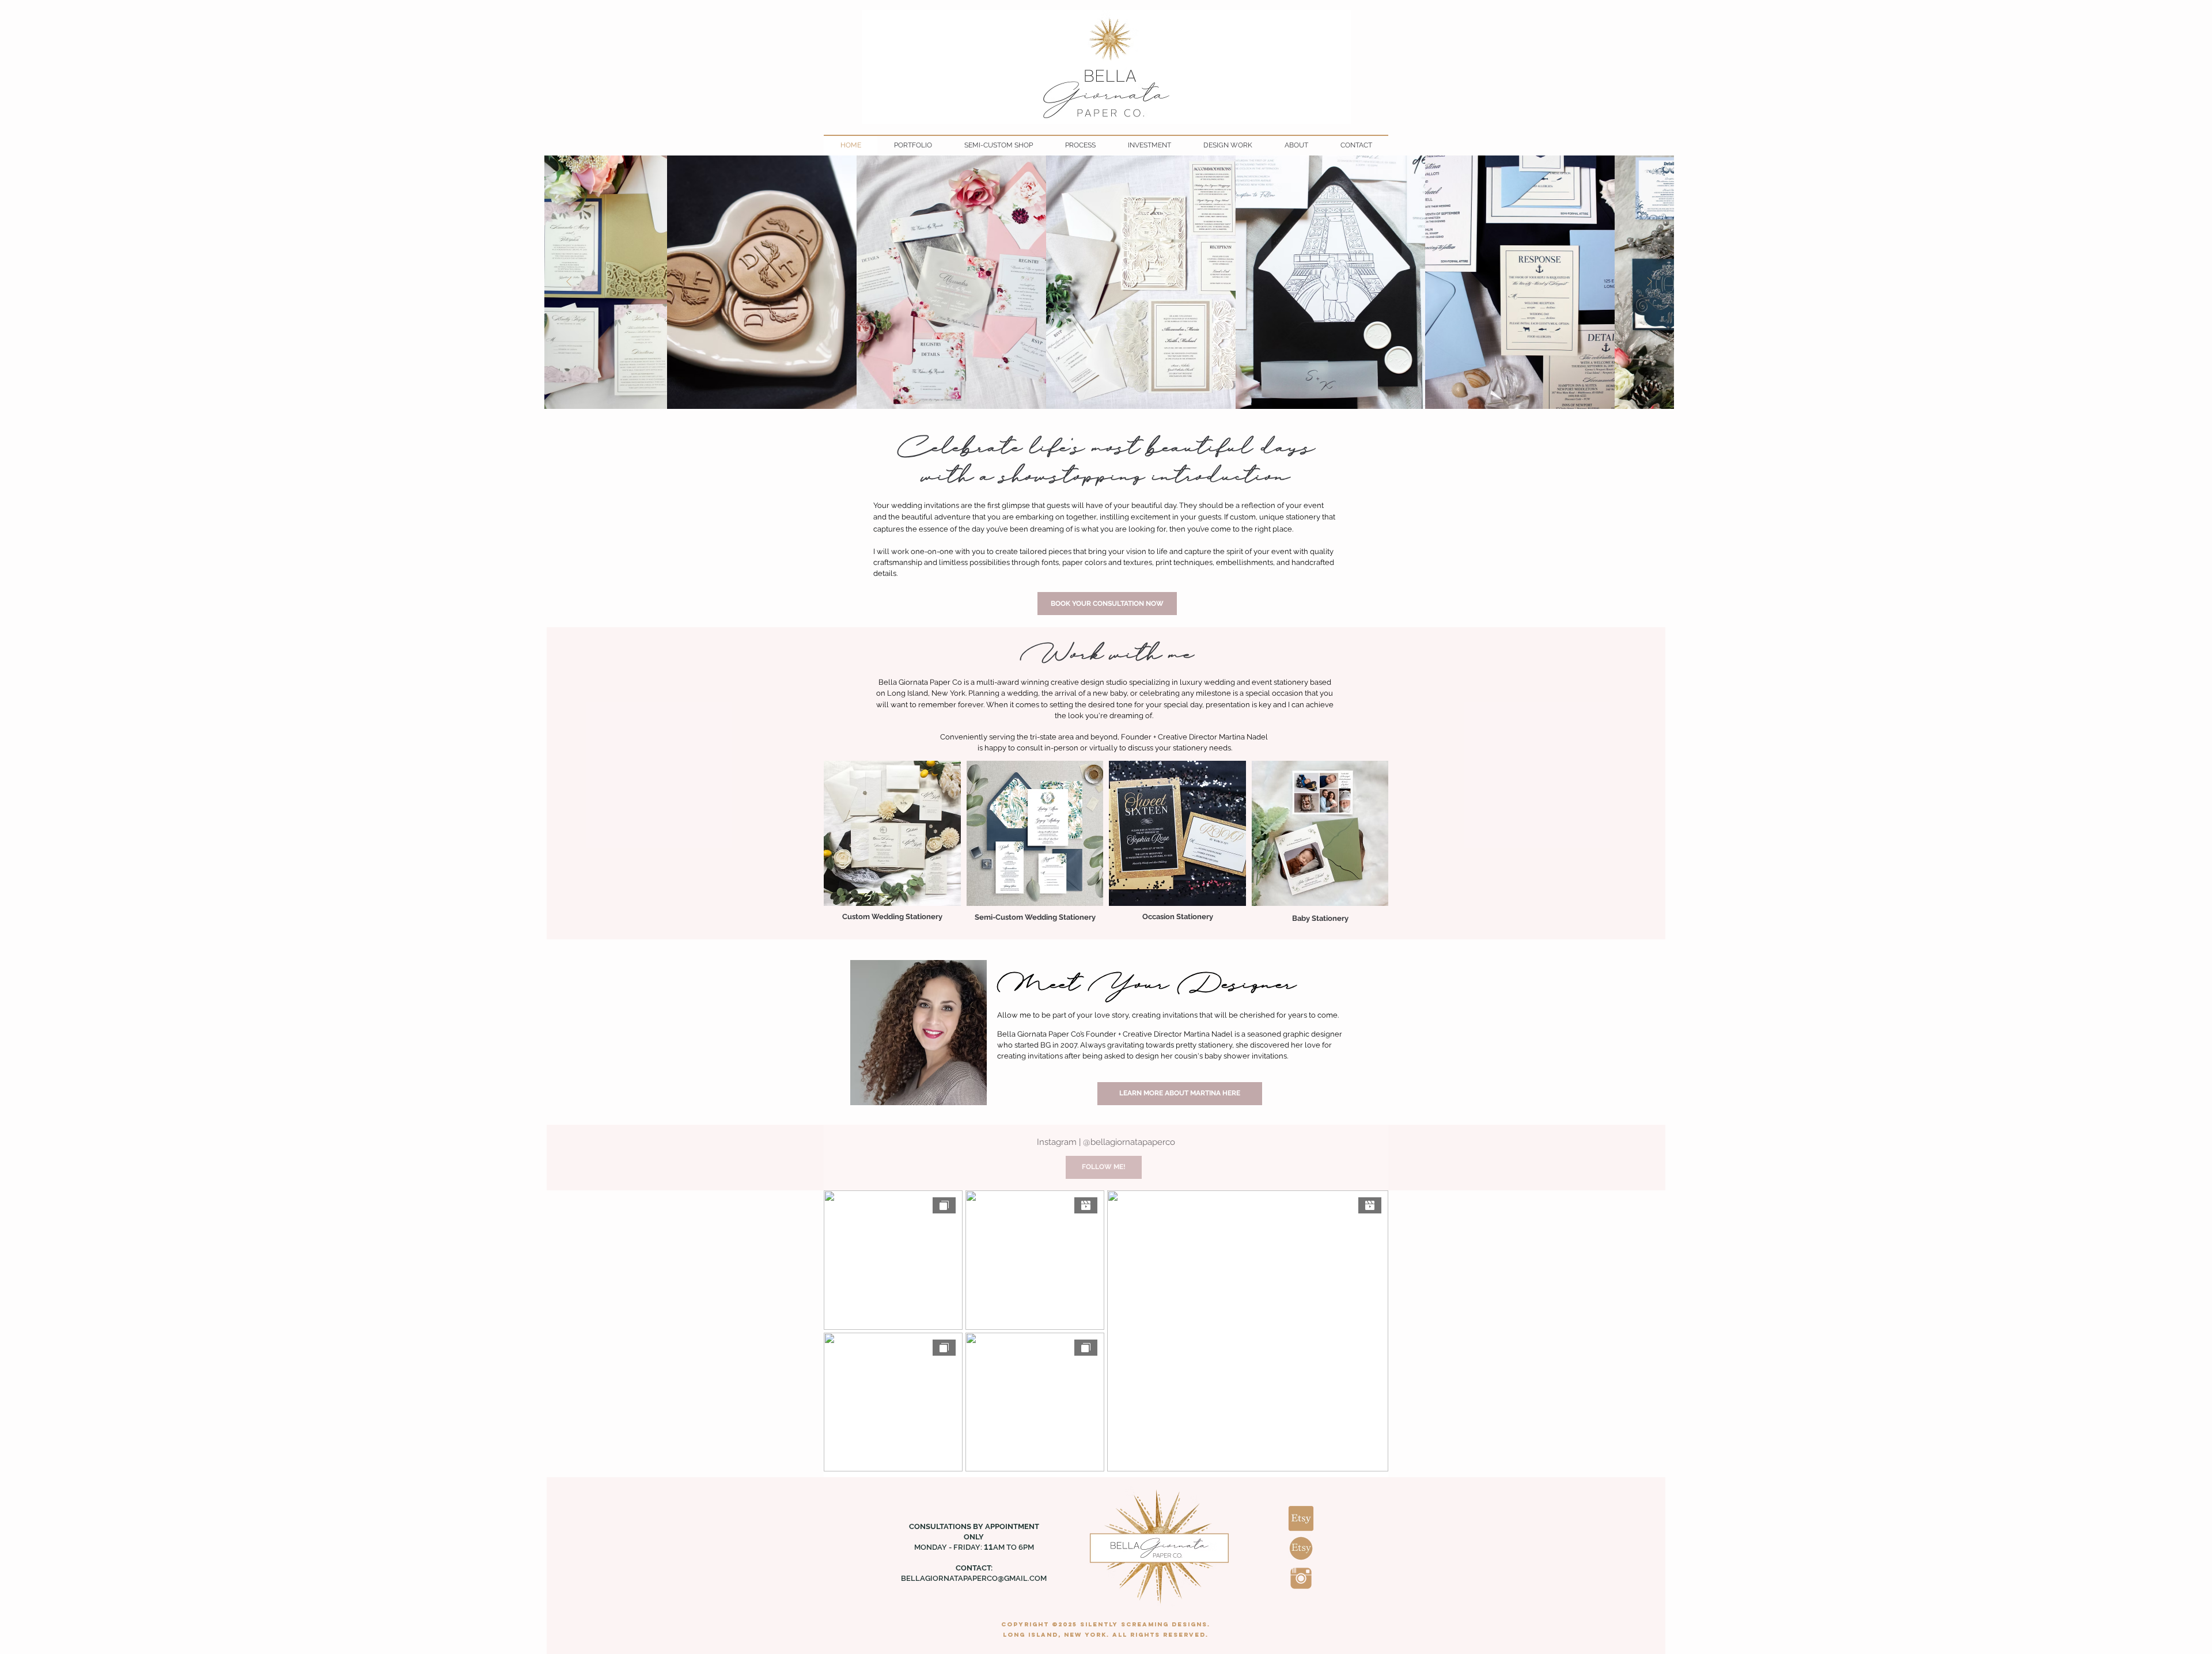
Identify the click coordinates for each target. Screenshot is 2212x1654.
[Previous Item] (569, 282)
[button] (892, 833)
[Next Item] (1649, 282)
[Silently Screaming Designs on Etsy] (1301, 1548)
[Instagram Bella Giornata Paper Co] (1301, 1578)
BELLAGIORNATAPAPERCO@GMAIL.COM (974, 1578)
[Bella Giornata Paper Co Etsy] (1301, 1518)
